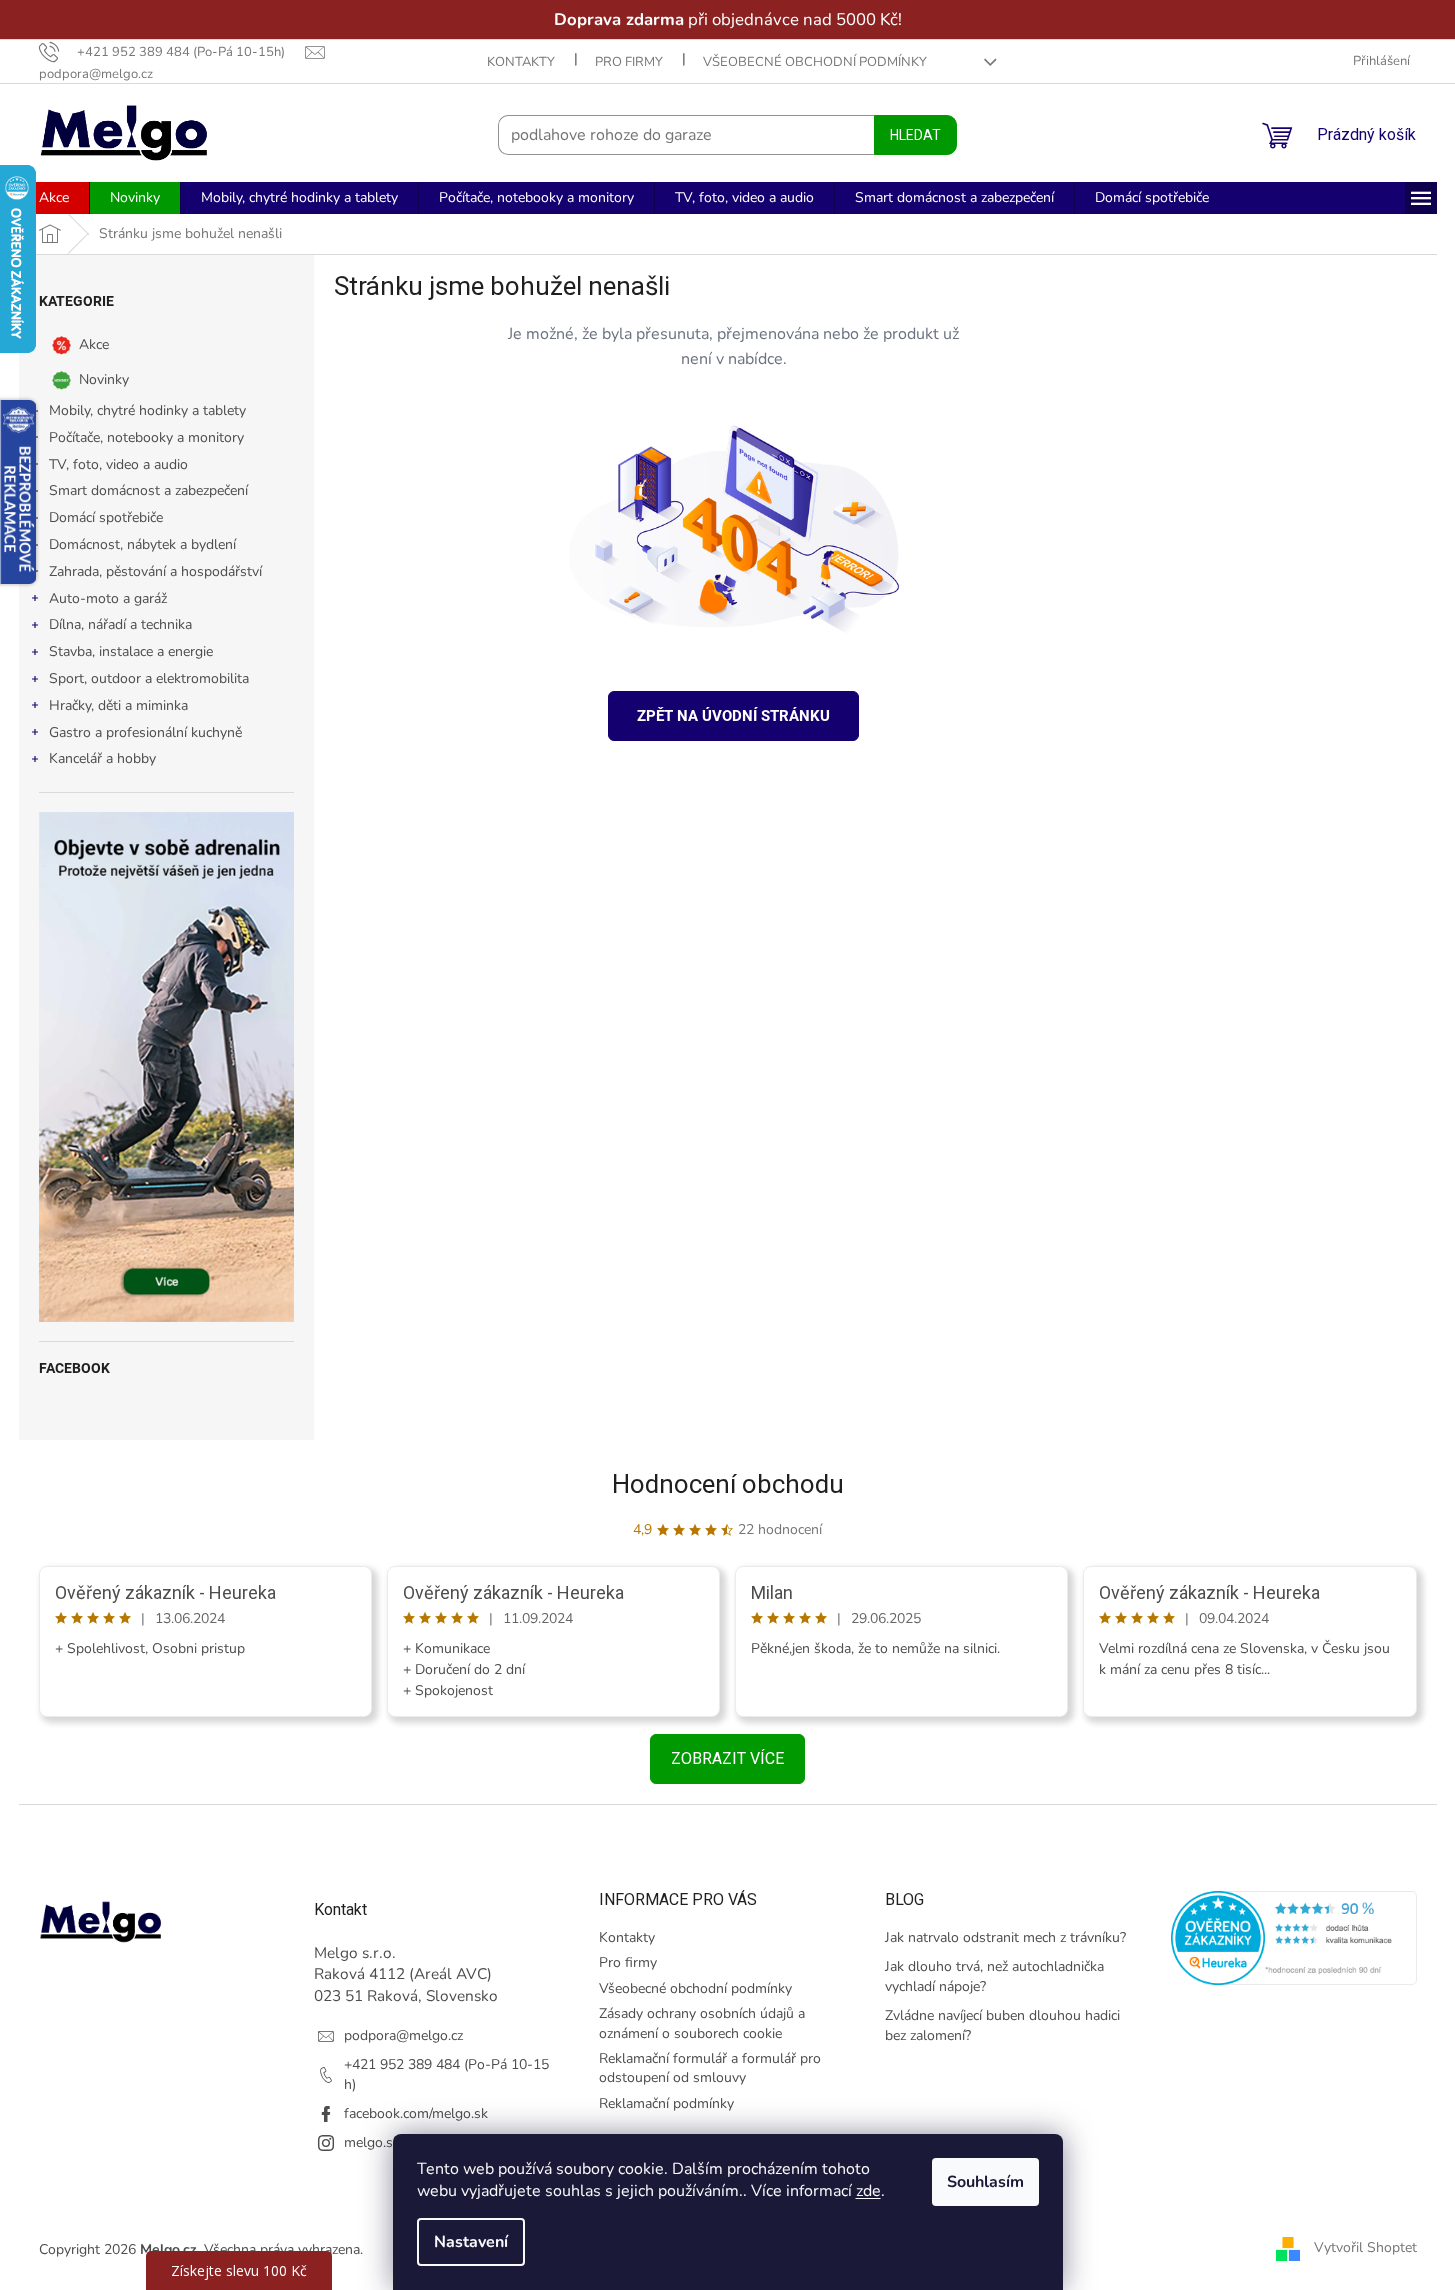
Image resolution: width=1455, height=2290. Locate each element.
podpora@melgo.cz (403, 2035)
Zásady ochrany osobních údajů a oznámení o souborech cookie (702, 2023)
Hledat (915, 135)
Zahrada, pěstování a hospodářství (155, 571)
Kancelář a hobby (102, 758)
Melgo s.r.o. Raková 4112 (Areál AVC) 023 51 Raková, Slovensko (406, 1974)
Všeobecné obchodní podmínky (815, 62)
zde (868, 2191)
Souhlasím (985, 2182)
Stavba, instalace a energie (131, 651)
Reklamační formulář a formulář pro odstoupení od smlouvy (710, 2068)
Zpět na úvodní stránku (733, 716)
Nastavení (471, 2242)
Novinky (104, 379)
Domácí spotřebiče (106, 517)
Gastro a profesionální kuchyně (145, 732)
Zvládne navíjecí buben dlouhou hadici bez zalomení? (1002, 2025)
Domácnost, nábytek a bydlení (142, 544)
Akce (94, 344)
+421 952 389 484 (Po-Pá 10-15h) (446, 2074)
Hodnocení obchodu (728, 1484)
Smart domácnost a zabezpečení (148, 490)
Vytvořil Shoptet (1365, 2248)
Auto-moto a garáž (108, 598)
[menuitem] (54, 198)
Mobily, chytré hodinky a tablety (147, 410)
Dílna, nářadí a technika (120, 624)
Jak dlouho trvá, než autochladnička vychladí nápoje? (994, 1976)
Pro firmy (629, 62)
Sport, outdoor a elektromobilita (149, 678)
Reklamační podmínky (666, 2103)
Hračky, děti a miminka (118, 705)
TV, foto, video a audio (118, 464)
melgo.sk (372, 2142)
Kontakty (521, 62)
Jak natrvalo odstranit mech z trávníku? (1005, 1937)
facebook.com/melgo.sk (416, 2113)
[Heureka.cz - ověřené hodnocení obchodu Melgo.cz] (1294, 1938)
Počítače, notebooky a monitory (146, 437)
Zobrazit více (727, 1758)
